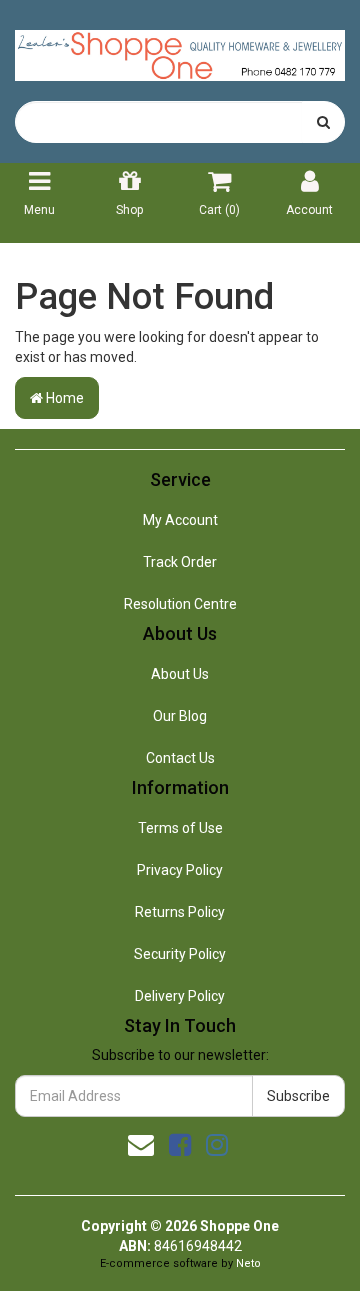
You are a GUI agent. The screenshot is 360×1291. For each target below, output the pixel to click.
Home (63, 398)
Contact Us (180, 758)
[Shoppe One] (180, 49)
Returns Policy (180, 912)
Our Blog (180, 716)
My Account (180, 520)
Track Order (180, 562)
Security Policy (180, 954)
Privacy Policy (180, 870)
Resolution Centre (180, 604)
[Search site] (323, 122)
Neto (248, 1263)
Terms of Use (180, 828)
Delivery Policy (180, 996)
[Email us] (141, 1145)
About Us (180, 674)
